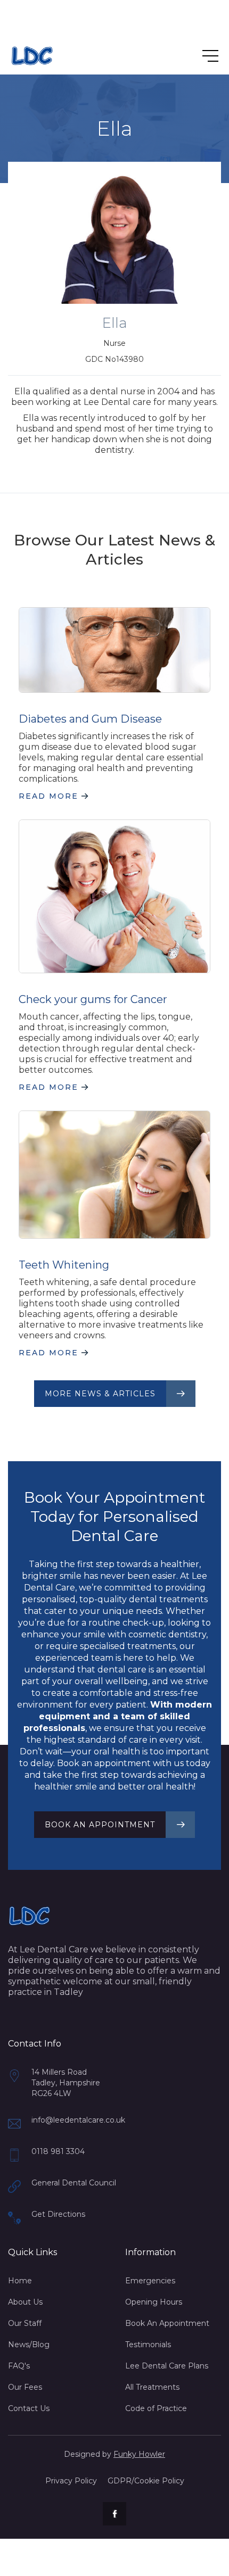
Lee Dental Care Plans (167, 2366)
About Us (25, 2302)
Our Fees (25, 2387)
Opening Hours (154, 2302)
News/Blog (29, 2345)
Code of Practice (156, 2408)
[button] (200, 56)
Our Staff (25, 2323)
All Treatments (152, 2387)
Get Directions (58, 2214)
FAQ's (19, 2366)
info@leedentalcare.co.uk (78, 2120)
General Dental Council (74, 2183)
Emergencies (150, 2281)
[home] (32, 56)
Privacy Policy (71, 2481)
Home (20, 2281)
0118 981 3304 (58, 2151)
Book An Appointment (167, 2323)
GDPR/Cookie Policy (146, 2481)
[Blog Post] (114, 650)
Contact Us (29, 2408)
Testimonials (148, 2345)
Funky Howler (139, 2454)
